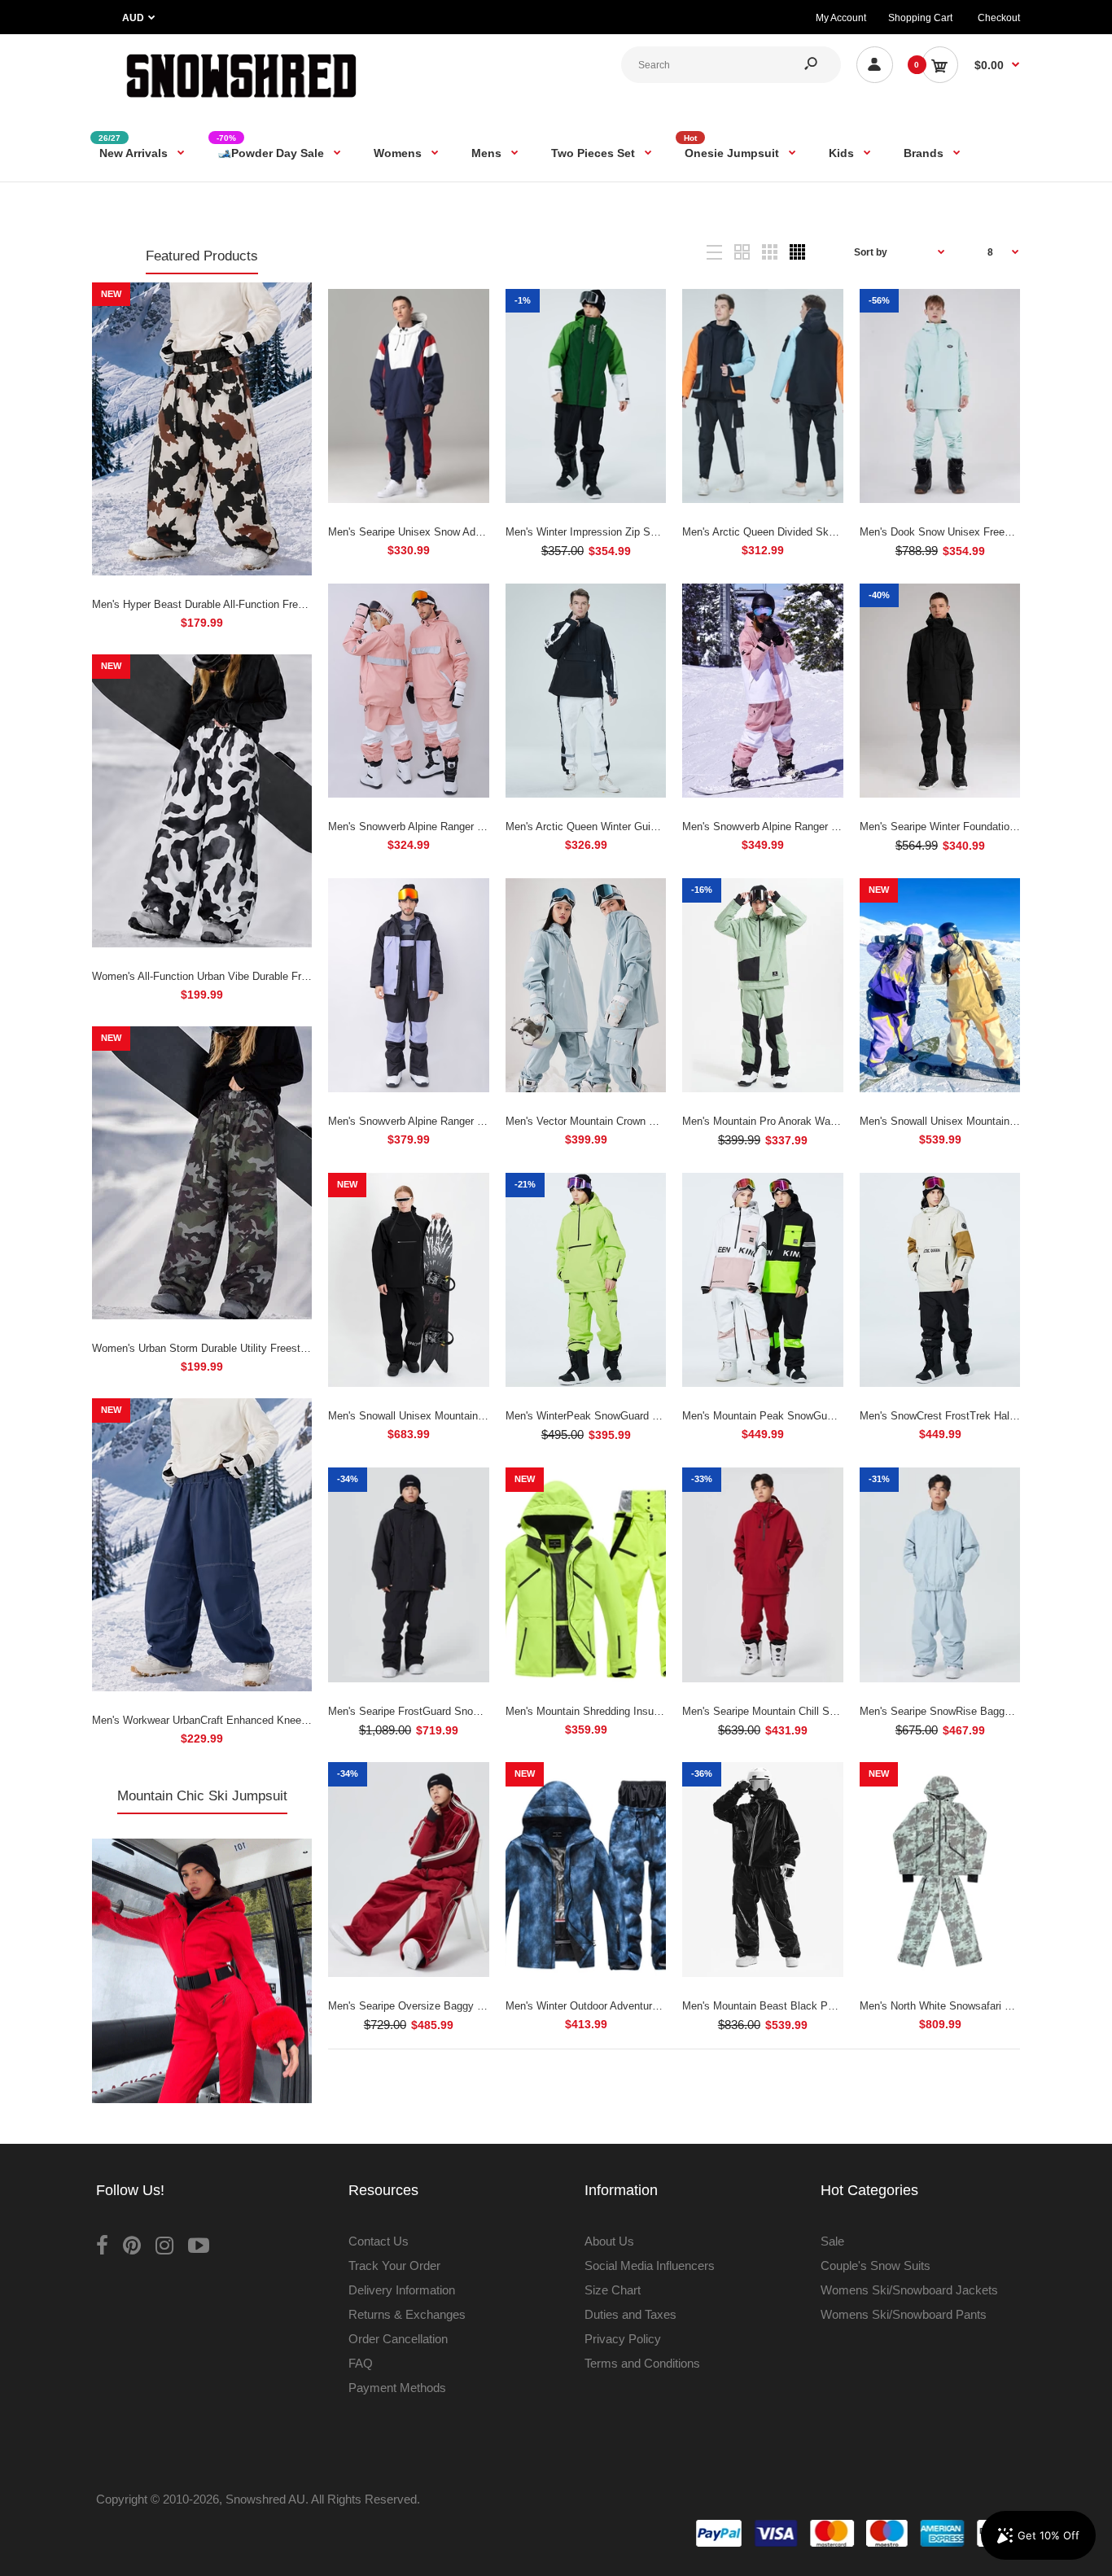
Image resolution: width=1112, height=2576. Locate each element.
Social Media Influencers (650, 2265)
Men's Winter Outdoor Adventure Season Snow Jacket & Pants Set (664, 2006)
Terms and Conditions (642, 2363)
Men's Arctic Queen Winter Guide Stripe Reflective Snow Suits (653, 827)
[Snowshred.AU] (241, 101)
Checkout (999, 18)
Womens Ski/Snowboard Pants (904, 2314)
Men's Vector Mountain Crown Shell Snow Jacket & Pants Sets (655, 1121)
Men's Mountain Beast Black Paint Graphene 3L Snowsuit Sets (831, 2006)
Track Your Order (394, 2265)
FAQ (361, 2363)
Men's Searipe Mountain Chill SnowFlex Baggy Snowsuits (818, 1711)
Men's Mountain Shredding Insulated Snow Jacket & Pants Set (654, 1711)
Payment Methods (397, 2388)
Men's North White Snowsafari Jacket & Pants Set (978, 2006)
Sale (832, 2241)
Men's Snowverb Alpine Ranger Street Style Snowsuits (457, 827)
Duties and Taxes (630, 2314)
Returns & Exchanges (407, 2314)
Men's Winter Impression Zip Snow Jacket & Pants (626, 532)
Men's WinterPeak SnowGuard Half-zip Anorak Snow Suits (643, 1416)
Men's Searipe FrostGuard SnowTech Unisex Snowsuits (460, 1711)
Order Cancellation (398, 2339)
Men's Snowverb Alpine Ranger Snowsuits (781, 827)
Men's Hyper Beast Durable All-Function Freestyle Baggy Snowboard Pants (269, 604)
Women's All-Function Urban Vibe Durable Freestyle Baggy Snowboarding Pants (280, 976)
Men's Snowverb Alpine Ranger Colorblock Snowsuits (453, 1121)
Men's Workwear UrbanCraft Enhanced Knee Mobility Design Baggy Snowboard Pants (294, 1720)
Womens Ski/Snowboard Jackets (909, 2290)
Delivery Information (402, 2290)
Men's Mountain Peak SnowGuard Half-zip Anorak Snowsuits (825, 1416)
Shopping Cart (920, 18)
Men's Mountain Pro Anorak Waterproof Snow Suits (803, 1121)
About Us (609, 2241)
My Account (841, 18)
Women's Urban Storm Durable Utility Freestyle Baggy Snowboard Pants (263, 1348)
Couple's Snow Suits (876, 2265)
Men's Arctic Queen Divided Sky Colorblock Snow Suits (813, 532)
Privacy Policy (623, 2339)
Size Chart (613, 2290)
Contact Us (379, 2241)
